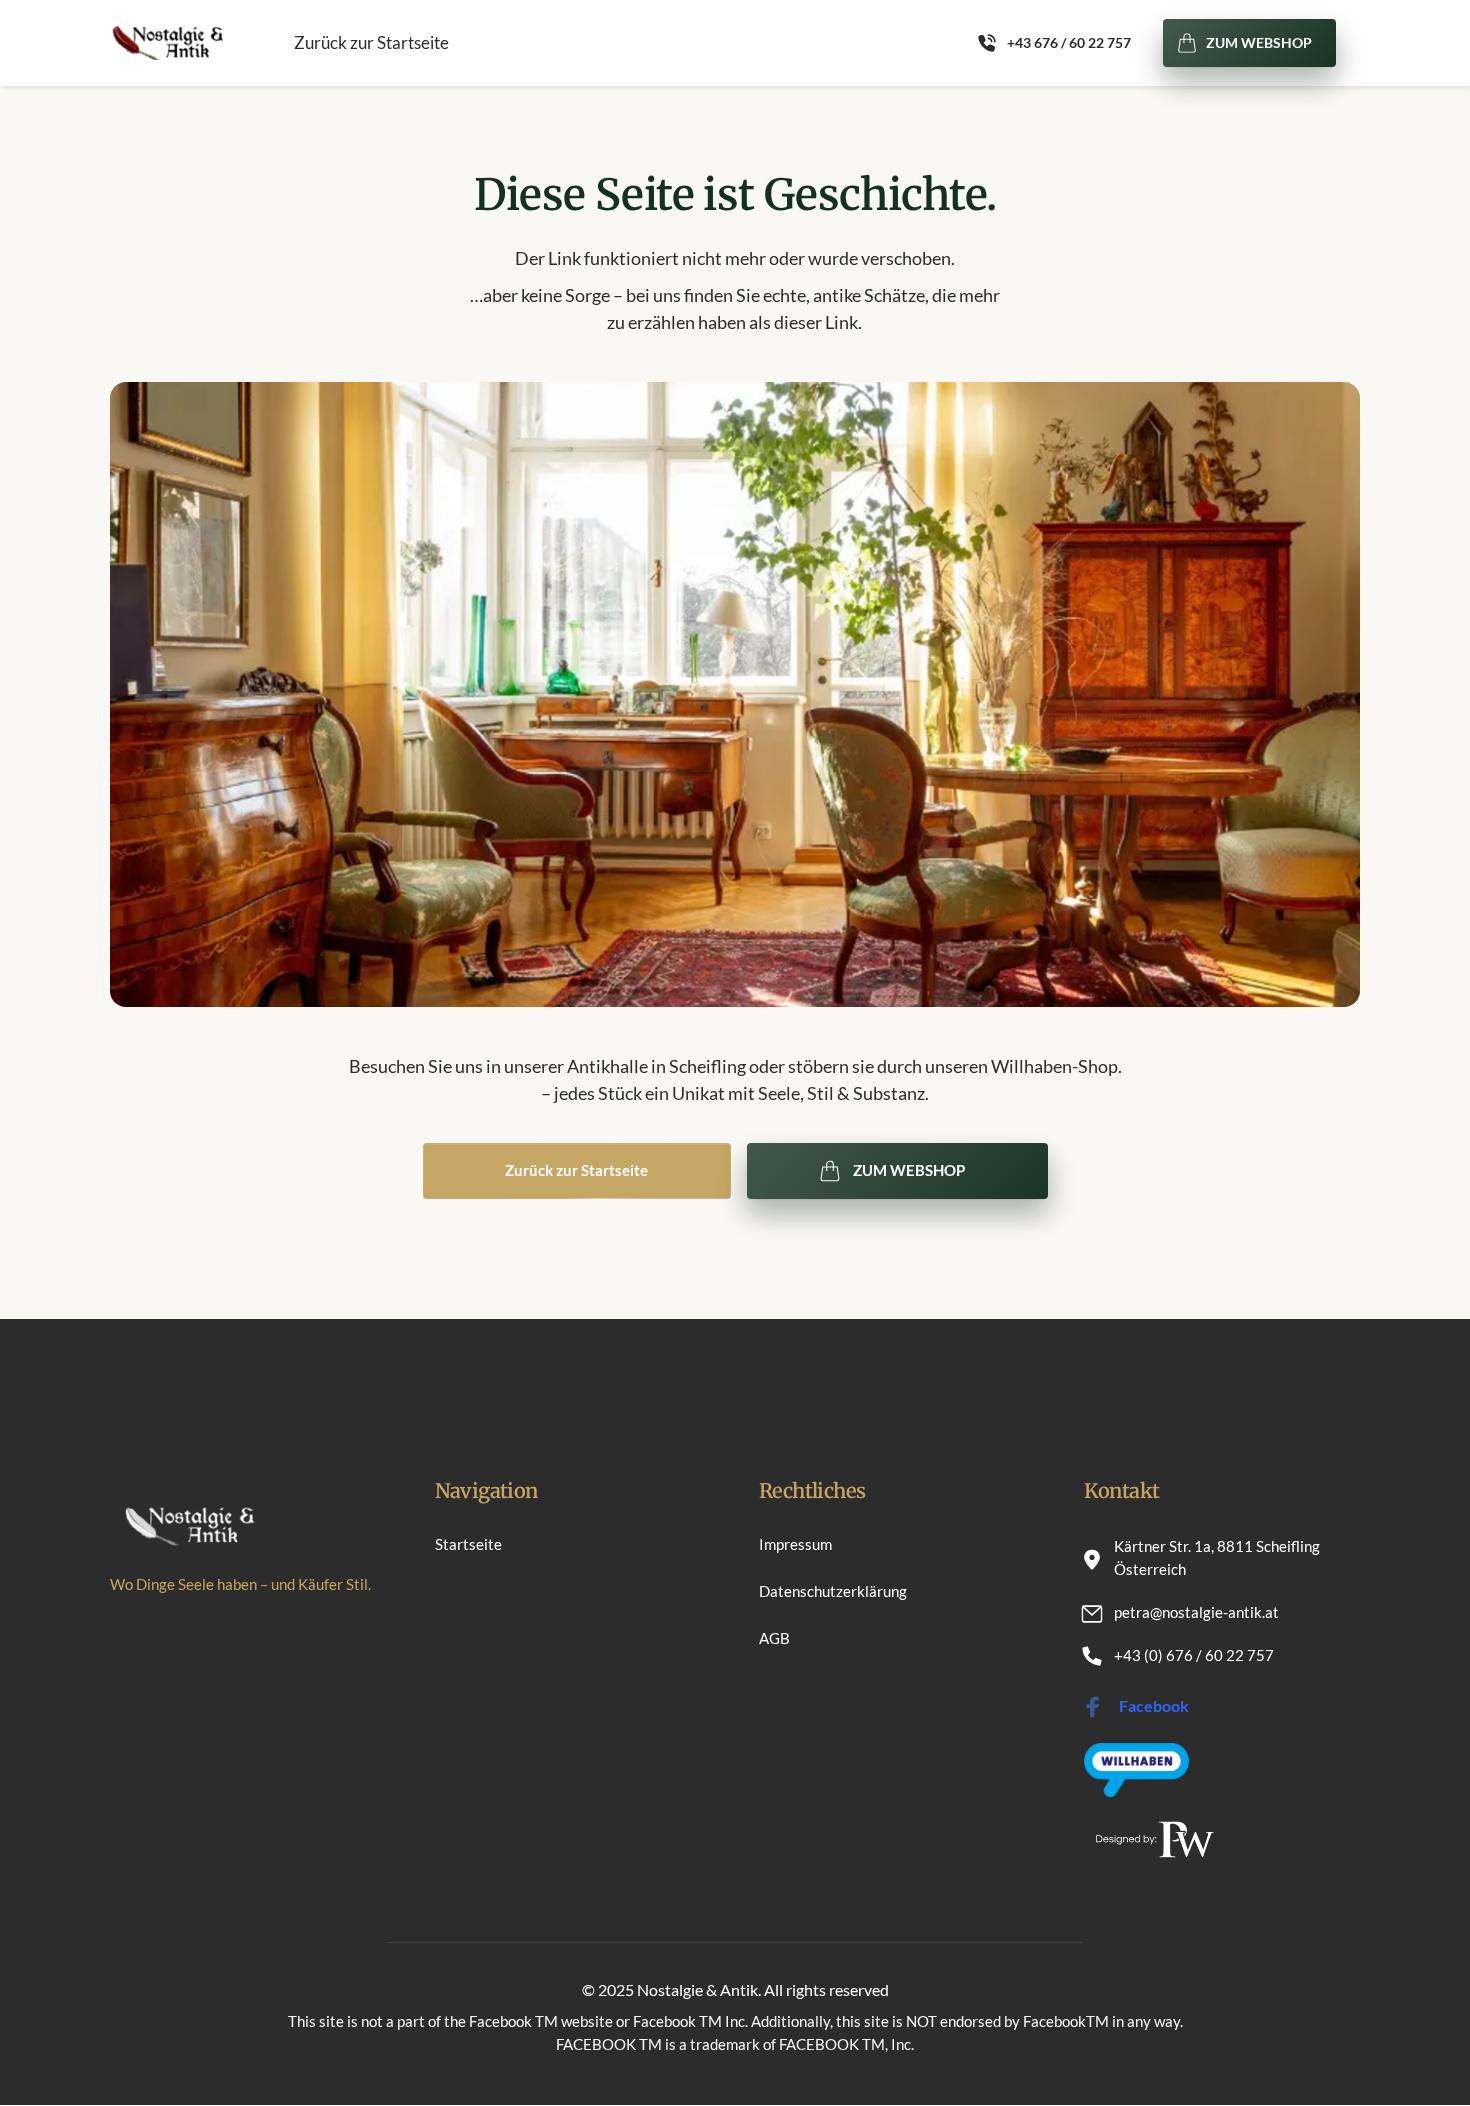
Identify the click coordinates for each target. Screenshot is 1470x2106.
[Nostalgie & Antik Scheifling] (1136, 1769)
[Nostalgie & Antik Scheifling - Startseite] (166, 42)
